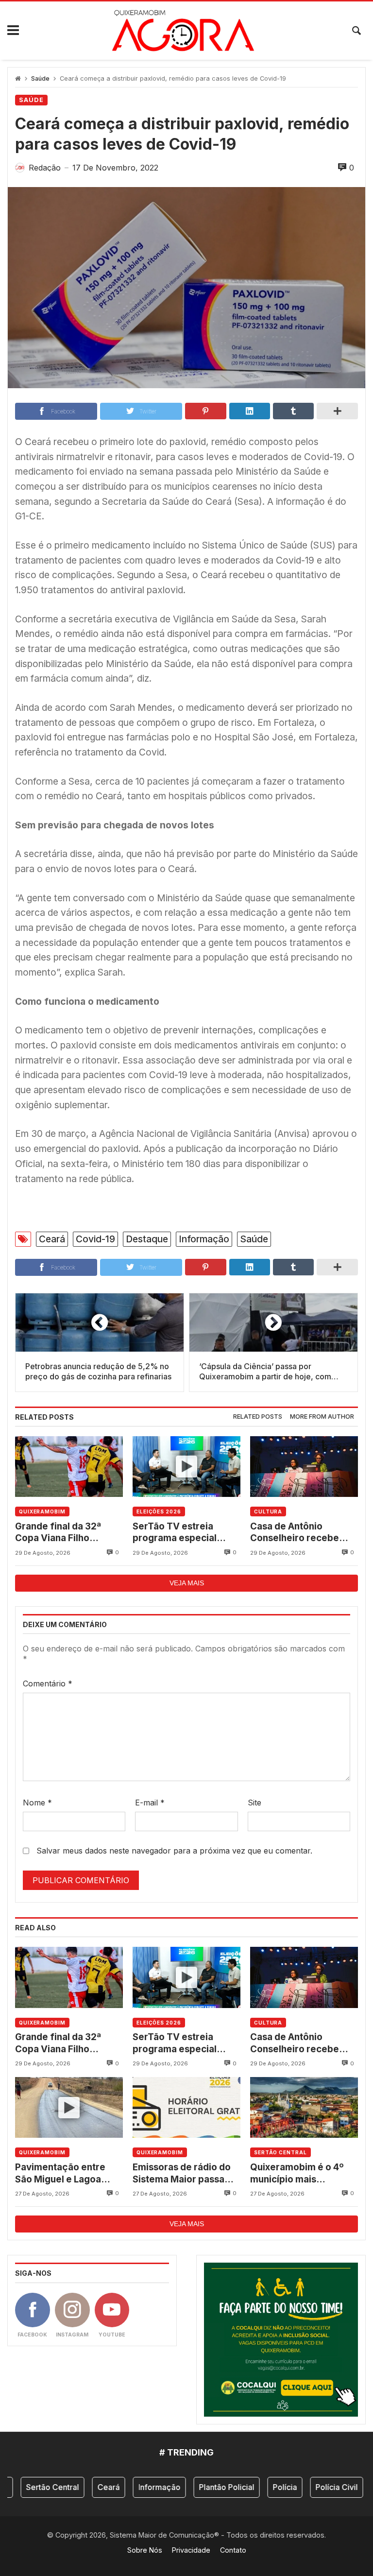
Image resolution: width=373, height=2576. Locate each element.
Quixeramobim (42, 1511)
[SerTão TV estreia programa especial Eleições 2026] (186, 1467)
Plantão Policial (204, 2487)
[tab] (258, 1417)
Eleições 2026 (159, 1511)
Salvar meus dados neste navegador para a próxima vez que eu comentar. (174, 1851)
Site (254, 1803)
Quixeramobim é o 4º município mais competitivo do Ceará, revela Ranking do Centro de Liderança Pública (300, 2173)
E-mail (150, 1803)
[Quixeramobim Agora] (183, 31)
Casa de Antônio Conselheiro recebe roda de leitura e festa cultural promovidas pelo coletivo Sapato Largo (299, 1533)
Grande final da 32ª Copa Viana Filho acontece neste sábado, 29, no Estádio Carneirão (68, 1533)
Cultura (268, 1511)
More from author (322, 1417)
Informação (204, 1239)
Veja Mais (187, 1583)
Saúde (40, 78)
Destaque (147, 1239)
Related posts (258, 1417)
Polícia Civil (314, 2487)
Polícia (263, 2487)
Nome (37, 1803)
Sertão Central (280, 2152)
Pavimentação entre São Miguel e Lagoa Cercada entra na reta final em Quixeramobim (67, 2173)
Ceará (52, 1239)
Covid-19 (95, 1239)
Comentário (48, 1683)
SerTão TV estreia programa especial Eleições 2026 (175, 1533)
